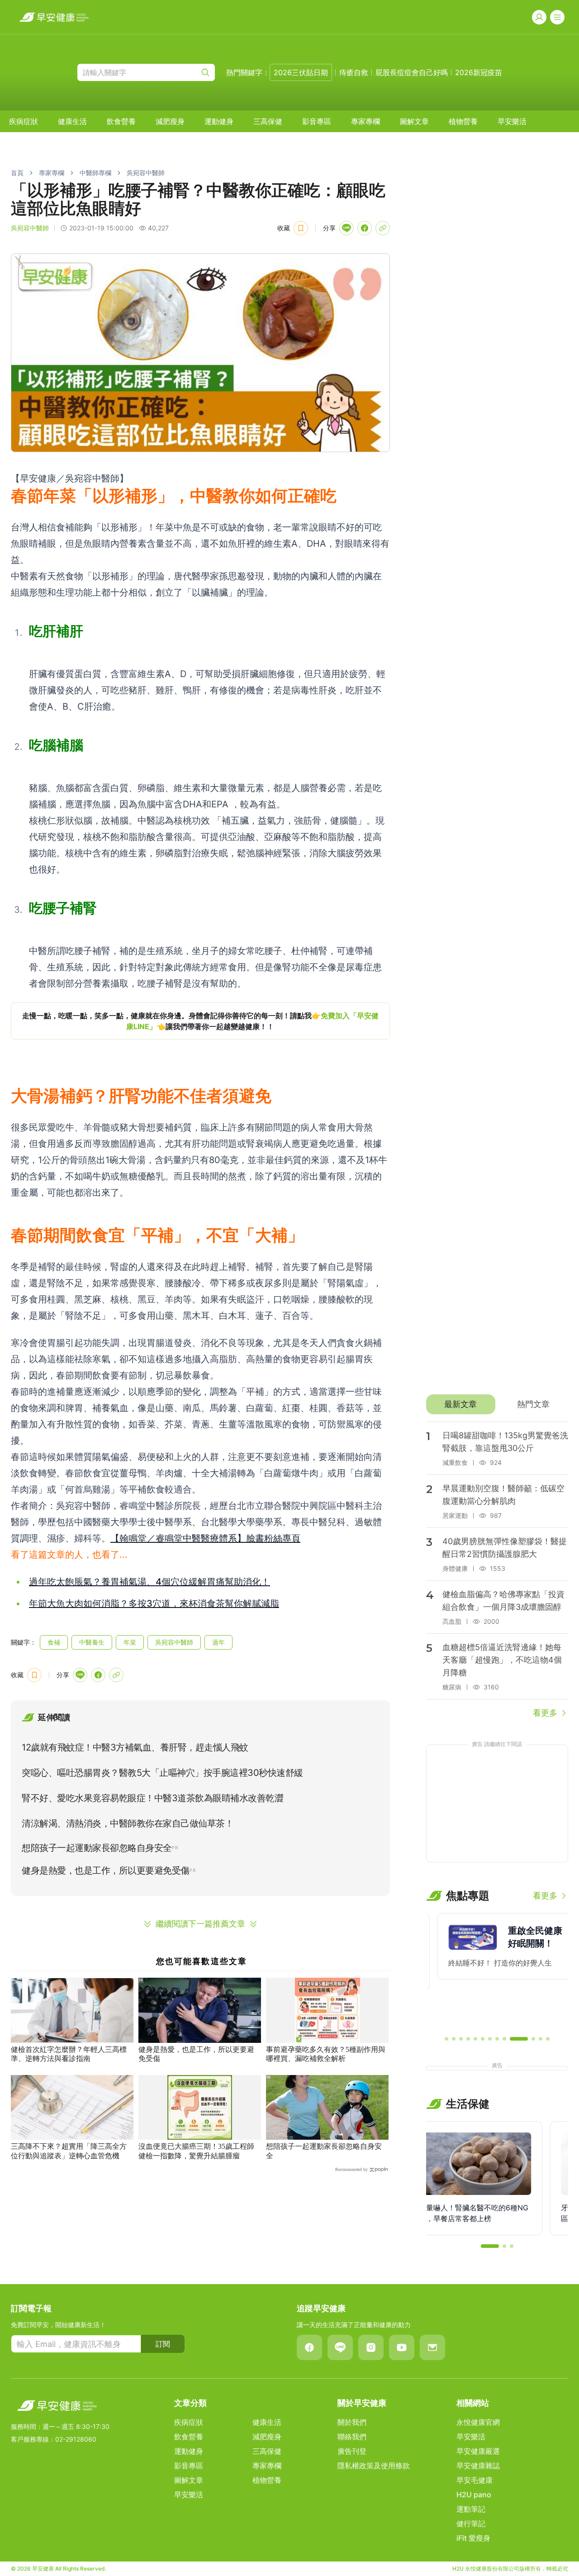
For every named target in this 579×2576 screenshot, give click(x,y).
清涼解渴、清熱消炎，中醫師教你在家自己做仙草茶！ (128, 1823)
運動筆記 (471, 2509)
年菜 (130, 1642)
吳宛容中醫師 (146, 173)
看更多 (545, 1713)
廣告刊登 (352, 2451)
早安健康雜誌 (478, 2466)
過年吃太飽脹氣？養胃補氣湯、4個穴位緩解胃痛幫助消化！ (149, 1582)
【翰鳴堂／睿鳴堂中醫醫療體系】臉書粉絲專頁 (205, 1538)
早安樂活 (512, 121)
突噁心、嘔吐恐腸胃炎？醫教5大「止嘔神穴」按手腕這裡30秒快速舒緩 (162, 1773)
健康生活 (72, 121)
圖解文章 (414, 121)
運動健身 (219, 121)
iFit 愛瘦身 (473, 2538)
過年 (218, 1642)
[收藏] (301, 228)
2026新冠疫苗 (479, 72)
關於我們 (352, 2422)
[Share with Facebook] (365, 228)
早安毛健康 (475, 2480)
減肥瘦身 (170, 121)
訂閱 (163, 2344)
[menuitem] (24, 121)
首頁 (17, 173)
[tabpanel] (497, 1570)
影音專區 (317, 121)
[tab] (461, 1404)
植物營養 (463, 121)
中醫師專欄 (95, 173)
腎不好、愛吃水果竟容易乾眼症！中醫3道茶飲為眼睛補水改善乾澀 (152, 1798)
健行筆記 (471, 2524)
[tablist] (497, 1404)
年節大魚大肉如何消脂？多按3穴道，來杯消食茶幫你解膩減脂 (154, 1603)
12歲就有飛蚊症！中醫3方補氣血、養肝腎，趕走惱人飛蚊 (135, 1747)
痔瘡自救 (354, 72)
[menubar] (268, 121)
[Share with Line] (346, 228)
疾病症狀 (24, 121)
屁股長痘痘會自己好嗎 (412, 72)
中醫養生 (92, 1642)
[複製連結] (383, 228)
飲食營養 (121, 121)
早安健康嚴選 (478, 2451)
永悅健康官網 (478, 2422)
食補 (54, 1642)
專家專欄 (365, 121)
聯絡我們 (352, 2437)
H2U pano (474, 2495)
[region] (200, 1021)
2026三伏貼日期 (301, 72)
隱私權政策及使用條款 (374, 2466)
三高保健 (268, 121)
